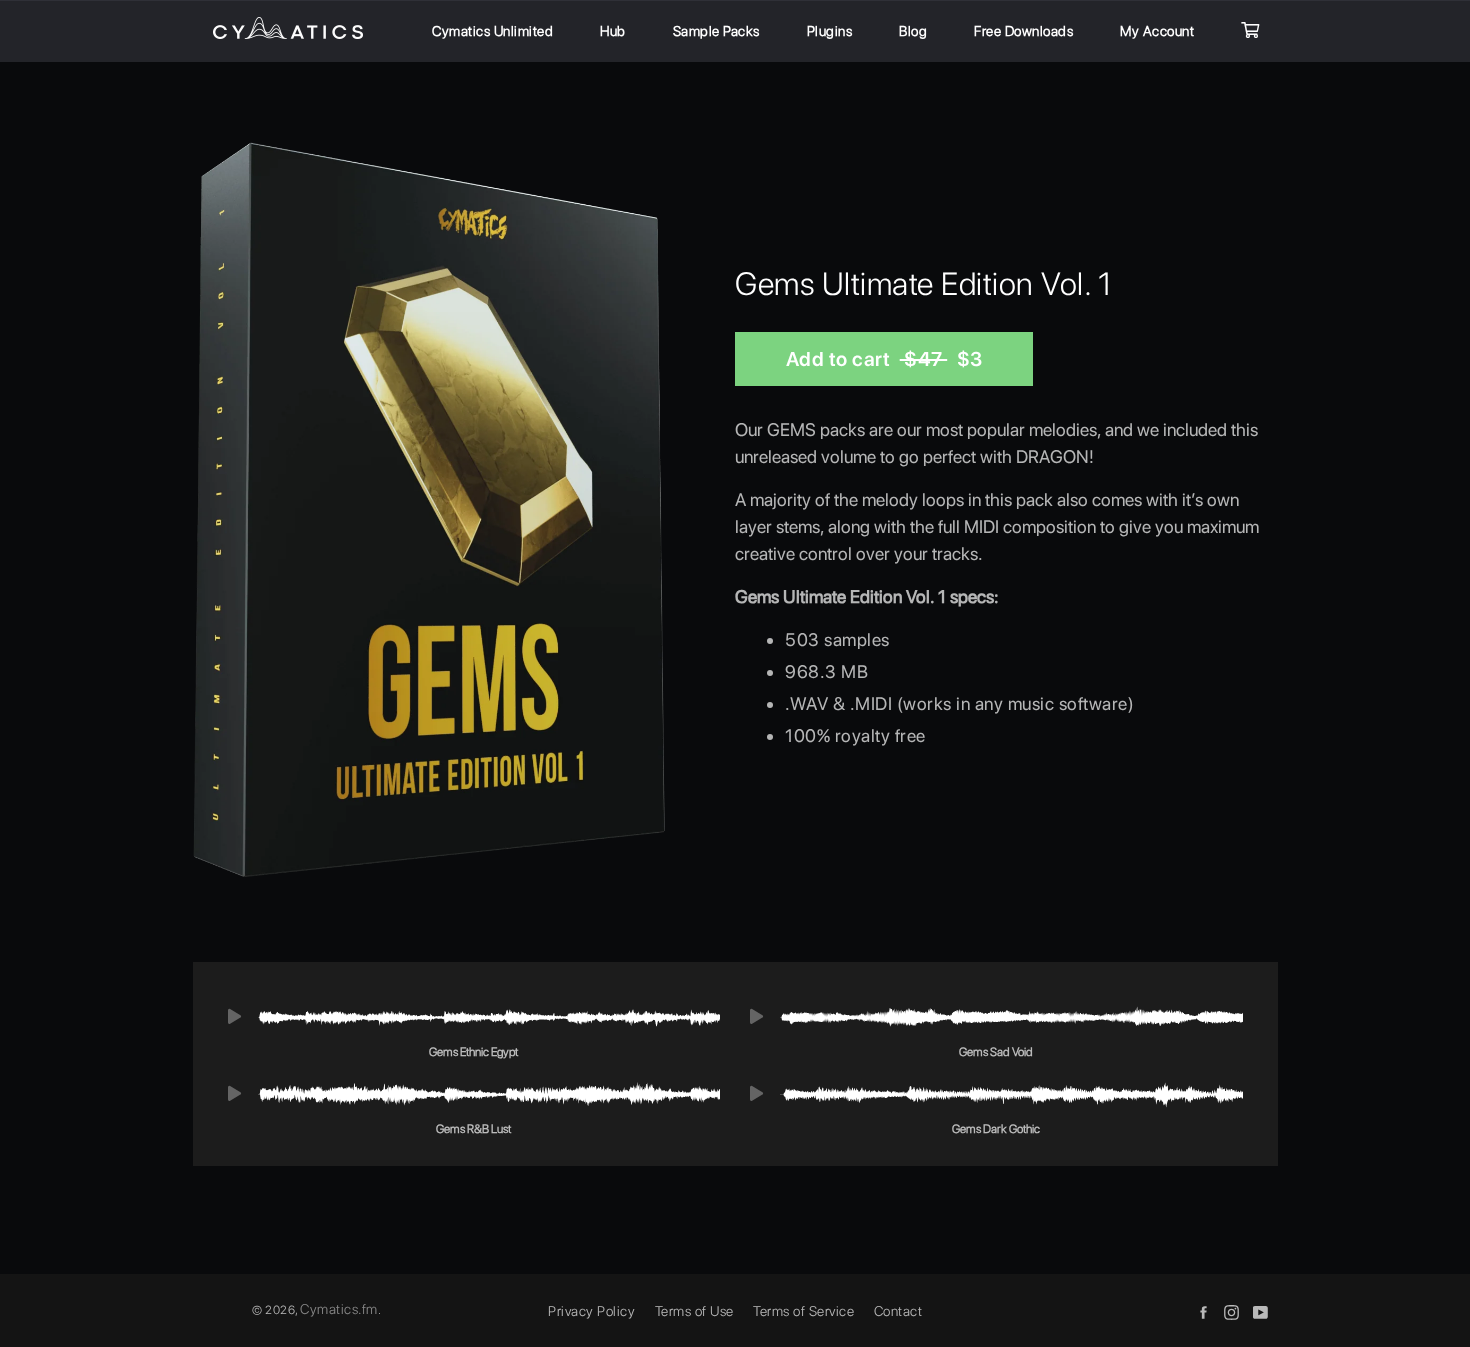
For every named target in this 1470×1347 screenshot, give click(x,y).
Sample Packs (716, 31)
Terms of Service (803, 1311)
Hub (613, 31)
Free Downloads (1023, 31)
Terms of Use (694, 1311)
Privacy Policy (591, 1311)
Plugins (830, 31)
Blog (913, 31)
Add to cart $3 (884, 359)
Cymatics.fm (339, 1309)
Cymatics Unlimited (492, 31)
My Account (1157, 31)
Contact (898, 1311)
